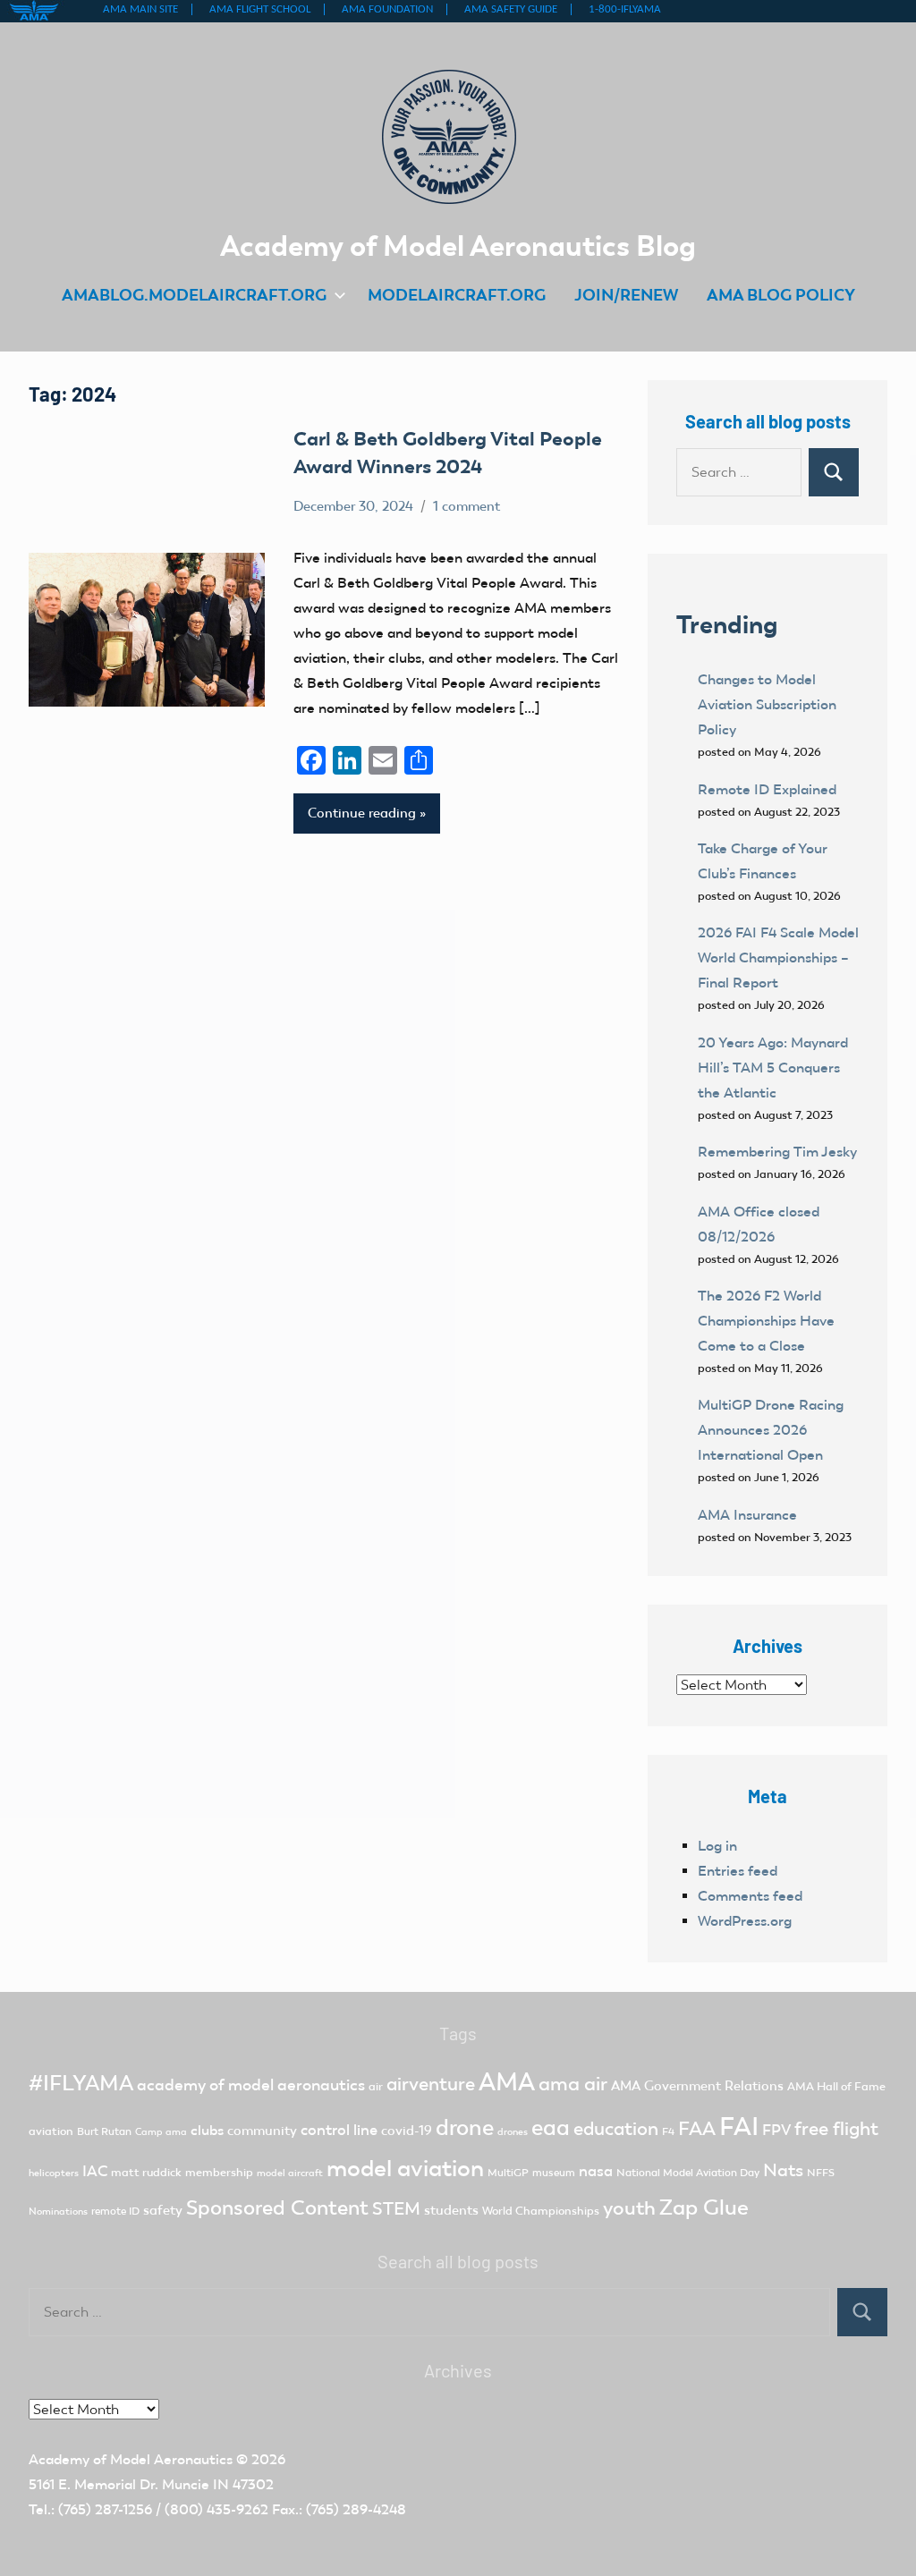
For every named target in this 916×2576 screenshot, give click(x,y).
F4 (668, 2131)
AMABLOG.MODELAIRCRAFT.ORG (194, 295)
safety (163, 2210)
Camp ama (161, 2132)
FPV (776, 2130)
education (616, 2129)
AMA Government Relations (697, 2086)
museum (554, 2173)
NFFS (821, 2173)
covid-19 (407, 2131)
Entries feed (738, 1871)
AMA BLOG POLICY (781, 295)
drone (465, 2127)
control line (339, 2130)
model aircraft (290, 2173)
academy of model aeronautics (251, 2085)
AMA (507, 2082)
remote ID (115, 2211)
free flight (836, 2129)
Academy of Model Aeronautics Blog (458, 246)
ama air (573, 2084)
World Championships (541, 2211)
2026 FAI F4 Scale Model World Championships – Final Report (778, 958)
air (376, 2086)
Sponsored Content (277, 2207)
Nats (783, 2170)
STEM (396, 2208)
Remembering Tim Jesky (777, 1152)
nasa (596, 2171)
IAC (95, 2171)
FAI (739, 2126)
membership (219, 2172)
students (451, 2210)
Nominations (58, 2212)
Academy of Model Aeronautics (131, 2459)
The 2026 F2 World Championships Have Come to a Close (766, 1321)
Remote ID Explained (767, 789)
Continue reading (362, 813)
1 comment (466, 506)
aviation (51, 2131)
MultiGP (508, 2173)
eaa (551, 2127)
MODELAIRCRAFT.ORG (457, 295)
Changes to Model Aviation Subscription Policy (767, 704)
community (262, 2131)
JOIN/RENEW (626, 295)
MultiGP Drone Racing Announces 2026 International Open (771, 1430)
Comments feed (750, 1896)
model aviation (405, 2169)
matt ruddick (146, 2172)
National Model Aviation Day (688, 2173)
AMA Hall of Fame (836, 2086)
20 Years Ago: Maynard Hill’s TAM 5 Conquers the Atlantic (773, 1068)
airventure (431, 2084)
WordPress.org (745, 1921)
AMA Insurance (747, 1515)
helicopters (54, 2173)
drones (513, 2132)
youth (629, 2208)
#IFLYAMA (81, 2083)
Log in (717, 1846)
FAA (697, 2128)
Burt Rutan (104, 2131)
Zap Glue (704, 2207)
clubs (207, 2130)
